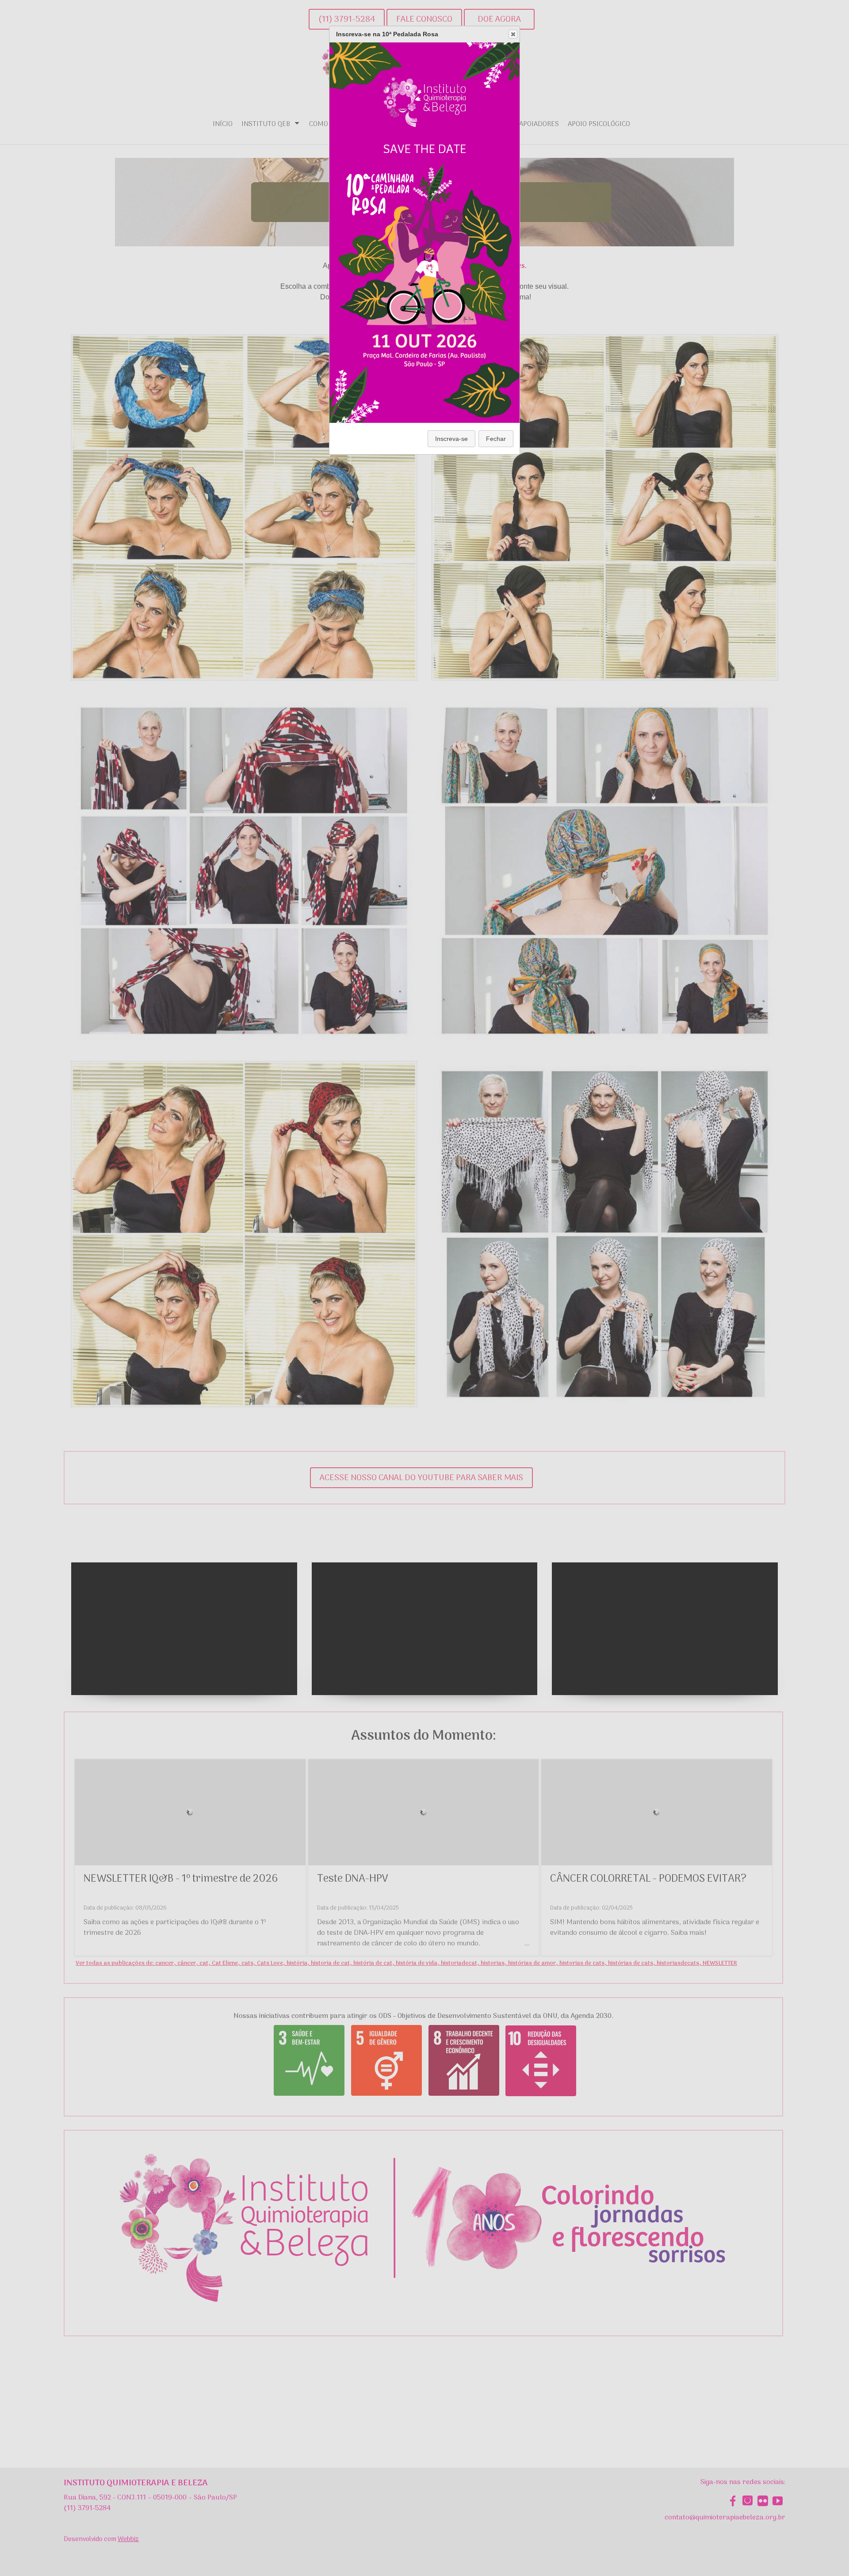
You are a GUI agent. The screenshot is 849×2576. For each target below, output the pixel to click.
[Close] (513, 34)
